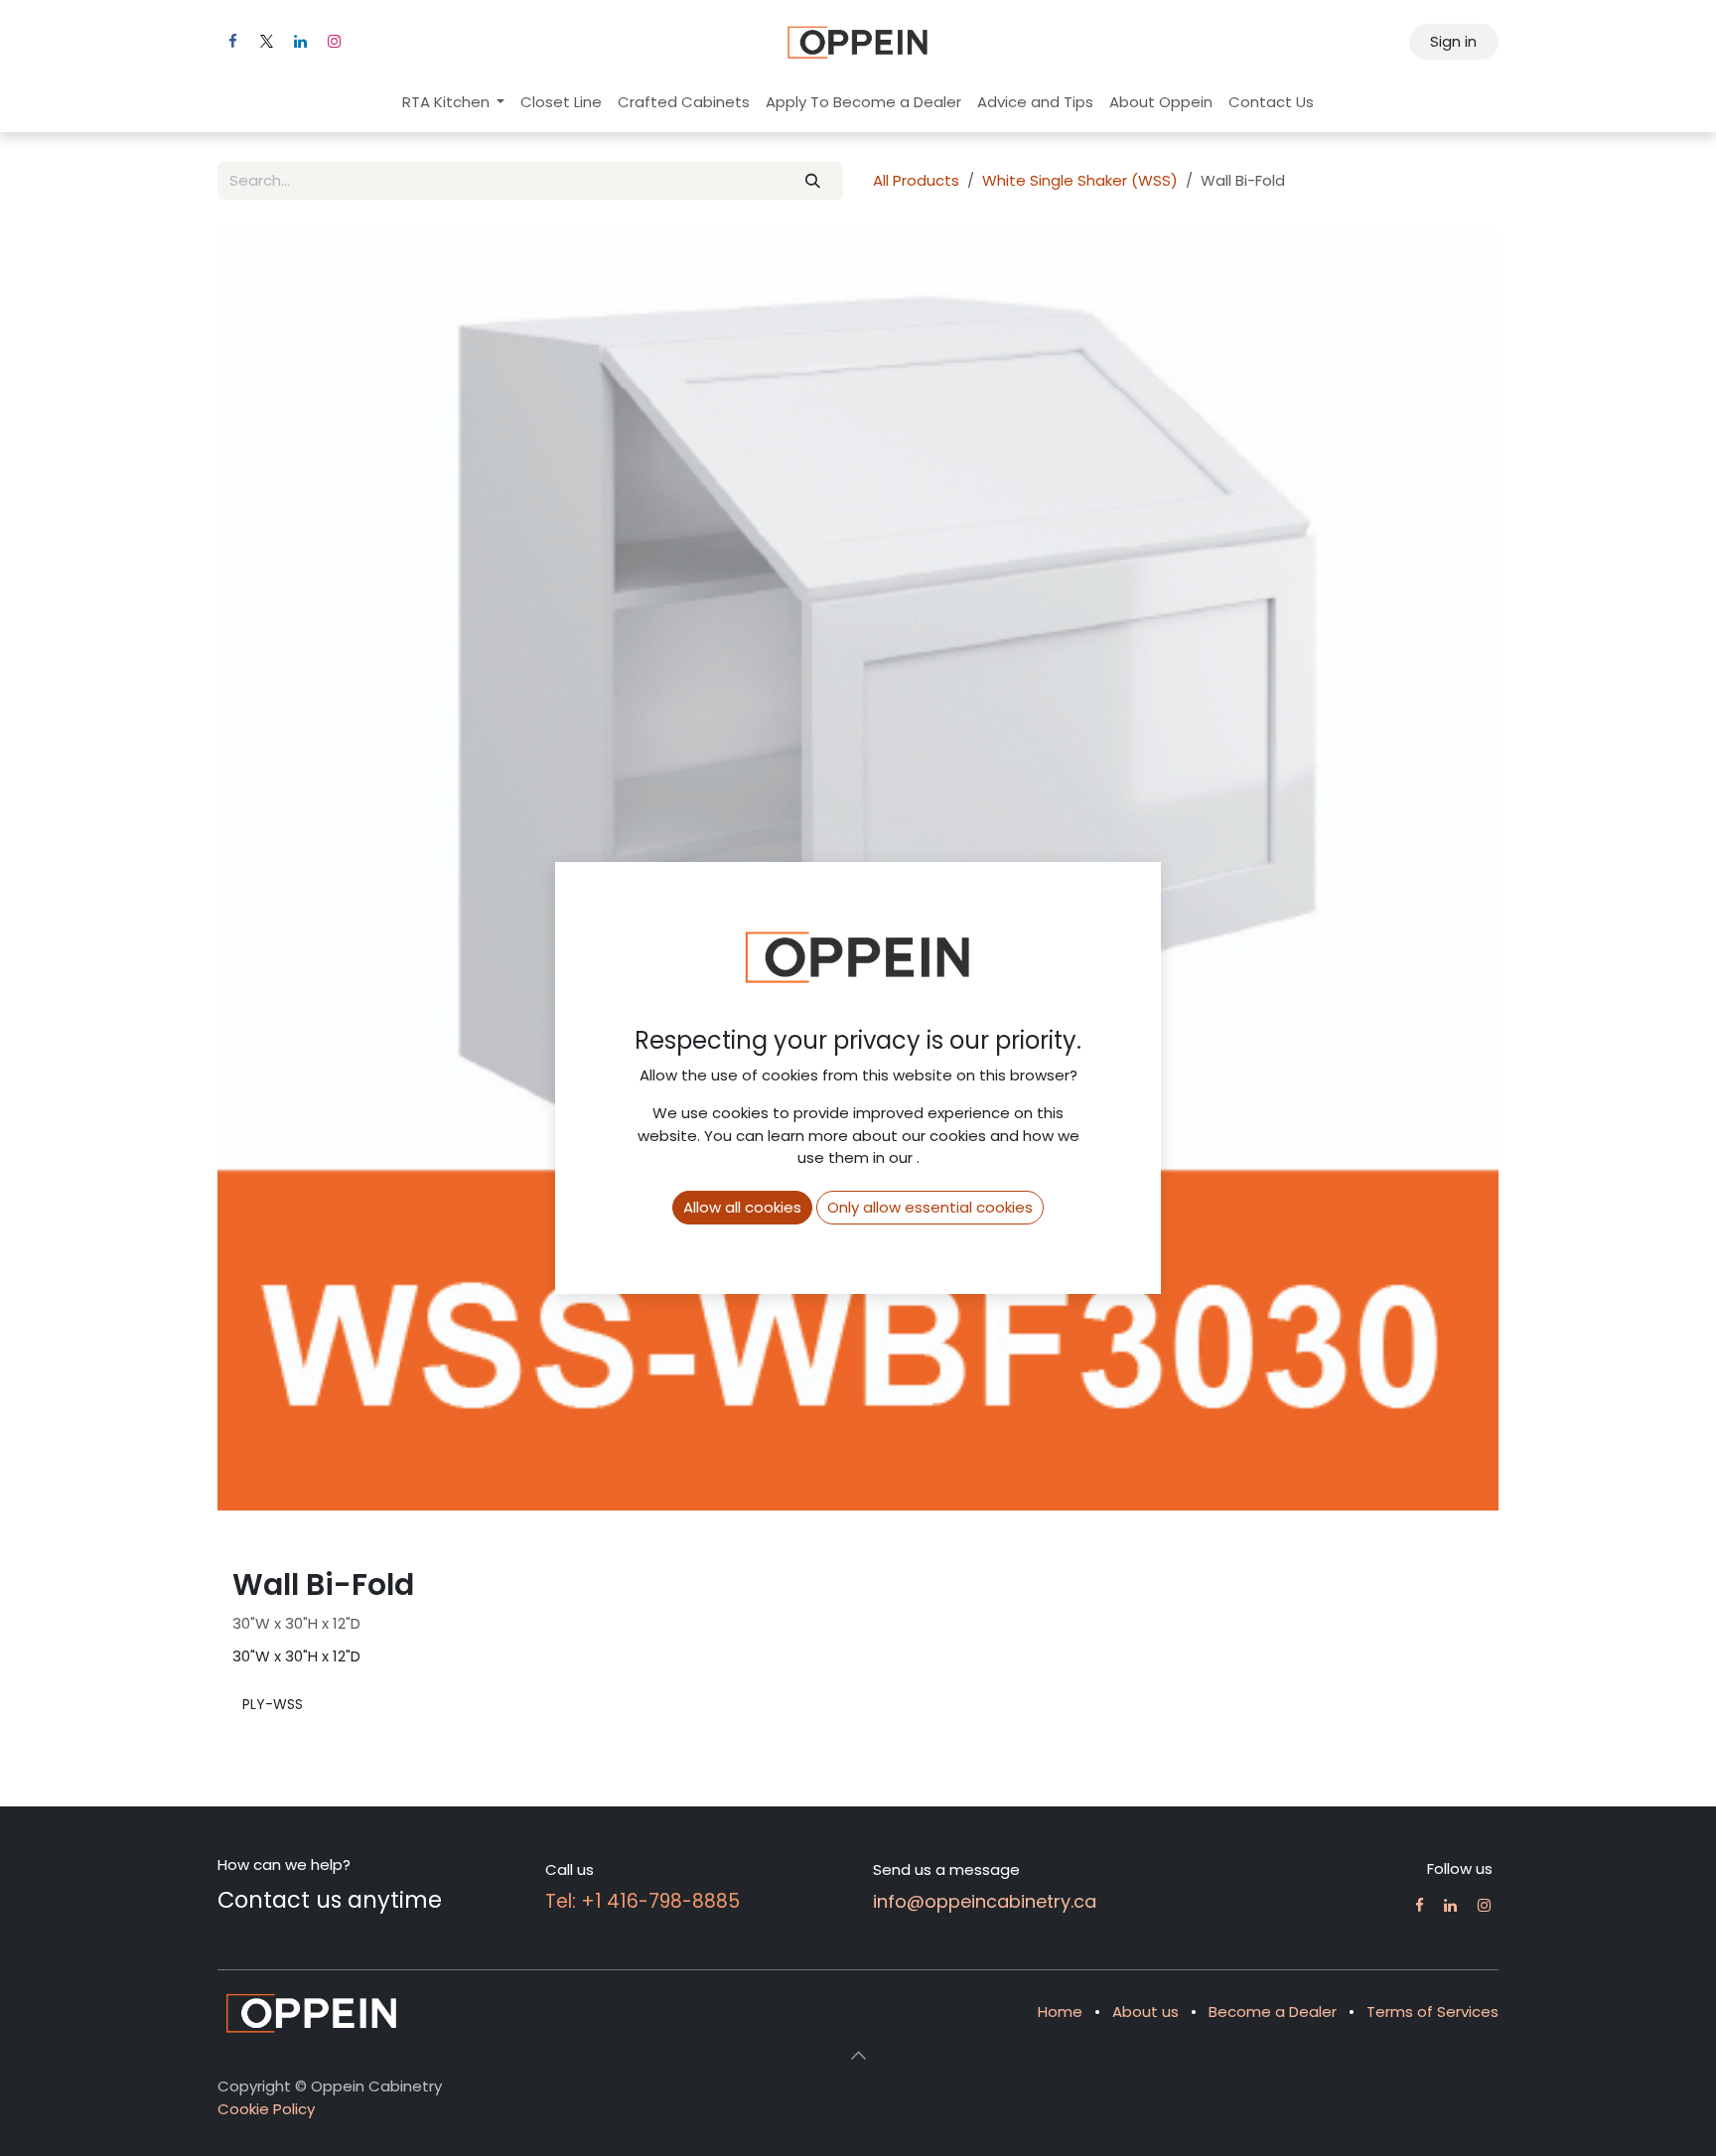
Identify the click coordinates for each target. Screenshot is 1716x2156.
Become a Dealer (1273, 2012)
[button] (858, 2055)
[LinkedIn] (300, 42)
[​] (1420, 1905)
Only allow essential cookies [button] (930, 1207)
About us (1145, 2012)
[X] (266, 42)
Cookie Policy (266, 2109)
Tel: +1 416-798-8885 (643, 1901)
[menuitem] (454, 103)
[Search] (813, 181)
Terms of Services (1432, 2012)
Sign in (1453, 41)
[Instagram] (334, 42)
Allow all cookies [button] (742, 1207)
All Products (916, 180)
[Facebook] (232, 42)
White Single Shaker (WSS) (1080, 180)
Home (1060, 2012)
